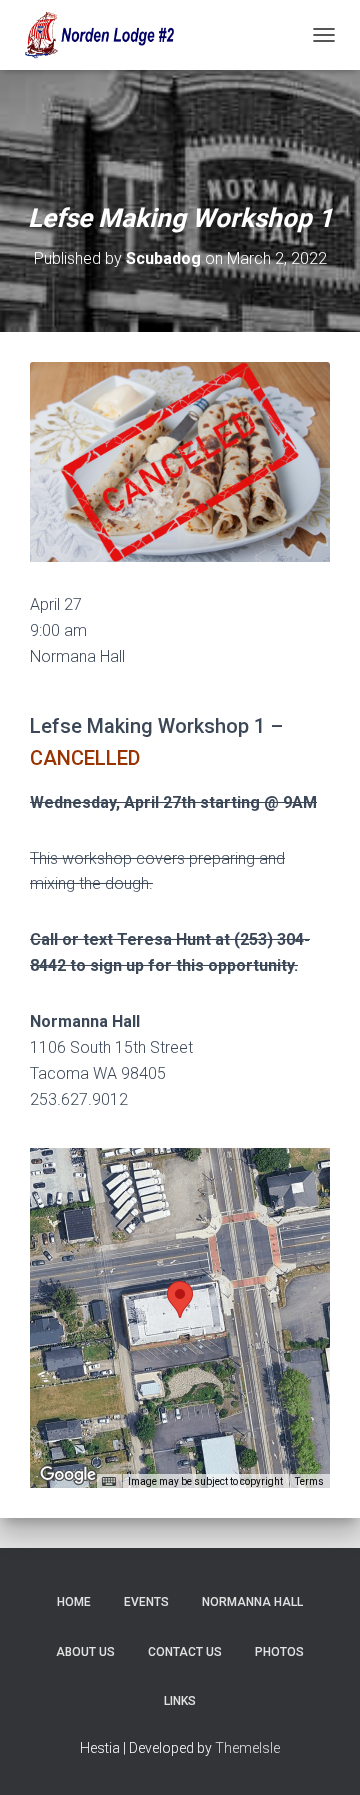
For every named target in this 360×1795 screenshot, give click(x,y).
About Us (85, 1652)
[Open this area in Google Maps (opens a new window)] (68, 1475)
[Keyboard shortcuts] (109, 1482)
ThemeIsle (247, 1748)
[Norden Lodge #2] (105, 35)
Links (180, 1701)
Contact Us (185, 1652)
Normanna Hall (252, 1602)
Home (74, 1602)
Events (146, 1602)
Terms (309, 1481)
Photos (279, 1652)
